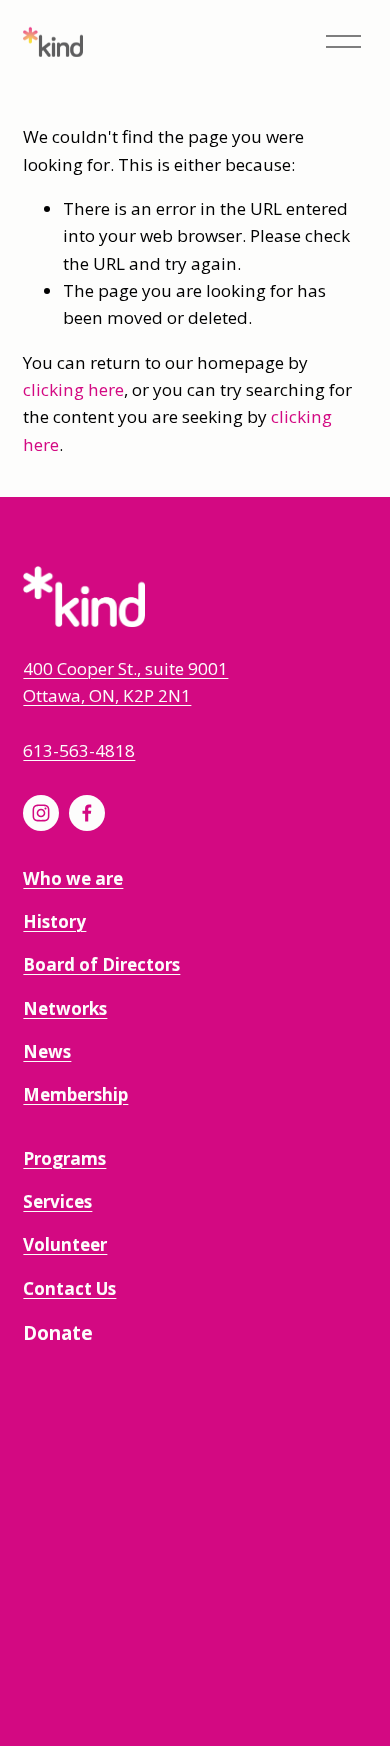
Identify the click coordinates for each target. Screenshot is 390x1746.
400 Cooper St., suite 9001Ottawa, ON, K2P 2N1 (125, 682)
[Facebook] (87, 813)
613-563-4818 (79, 750)
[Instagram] (41, 813)
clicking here (73, 389)
